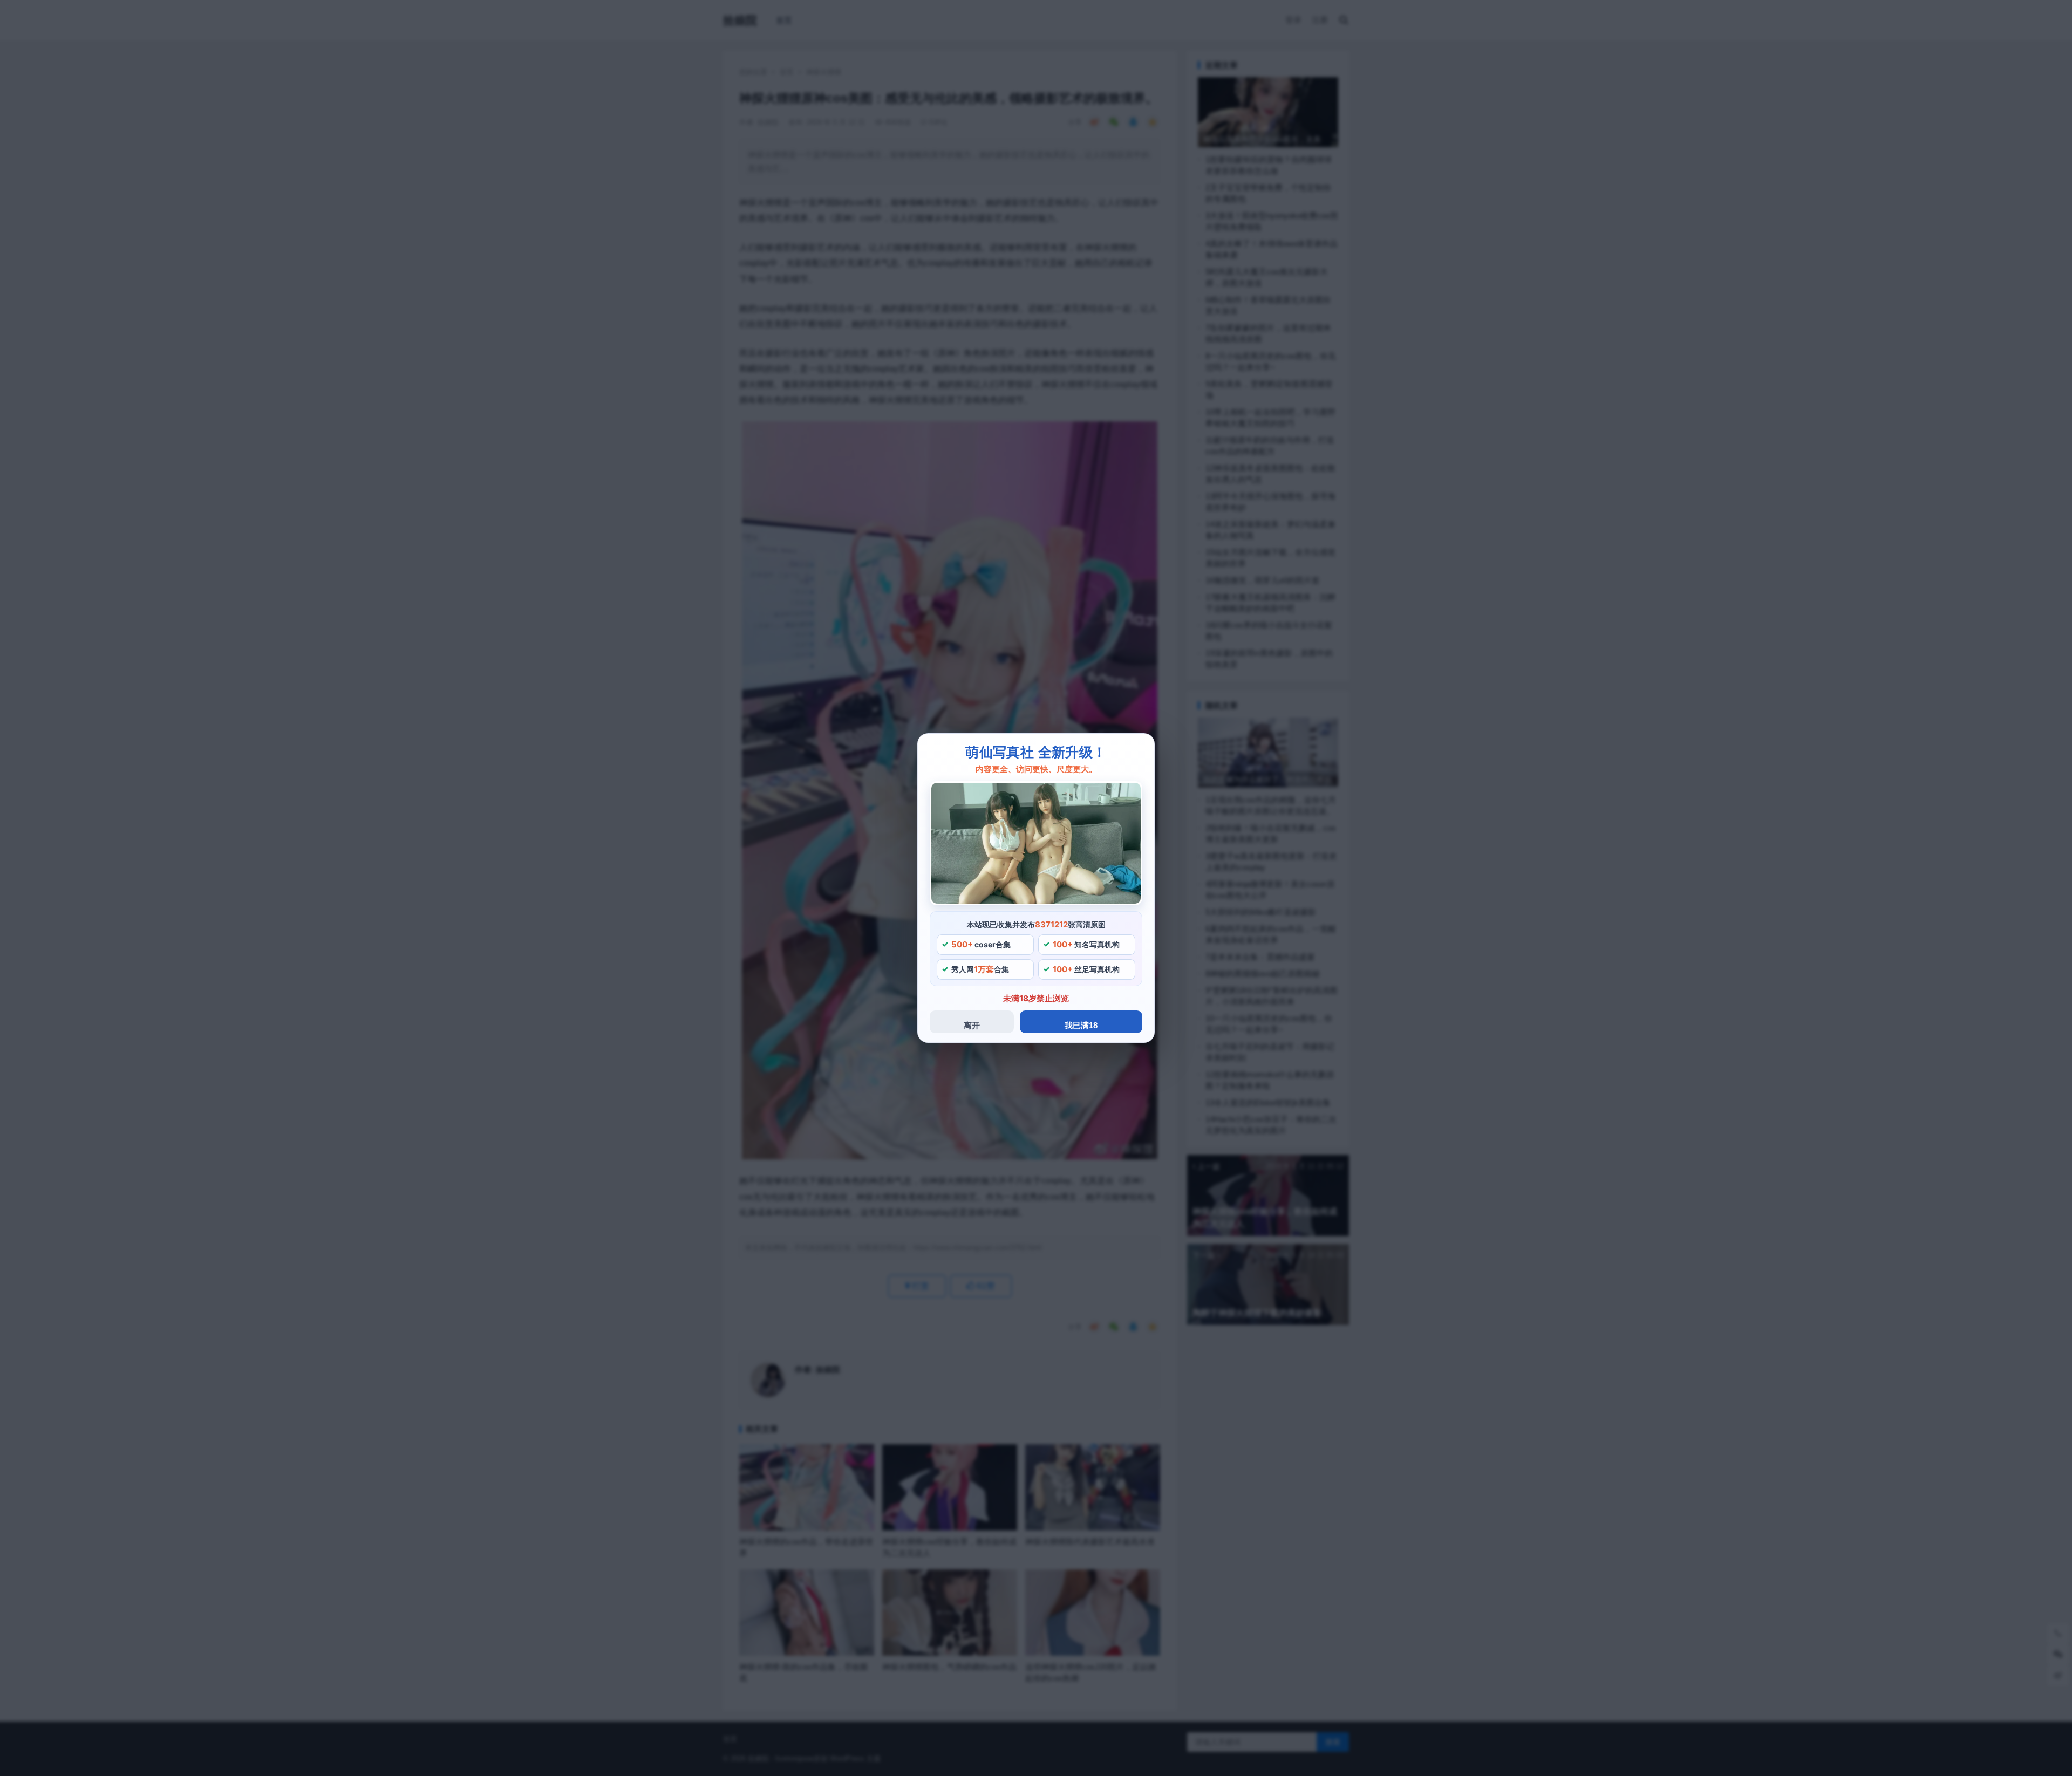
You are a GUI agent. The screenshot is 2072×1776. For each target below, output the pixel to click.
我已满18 (1081, 1025)
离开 (972, 1025)
